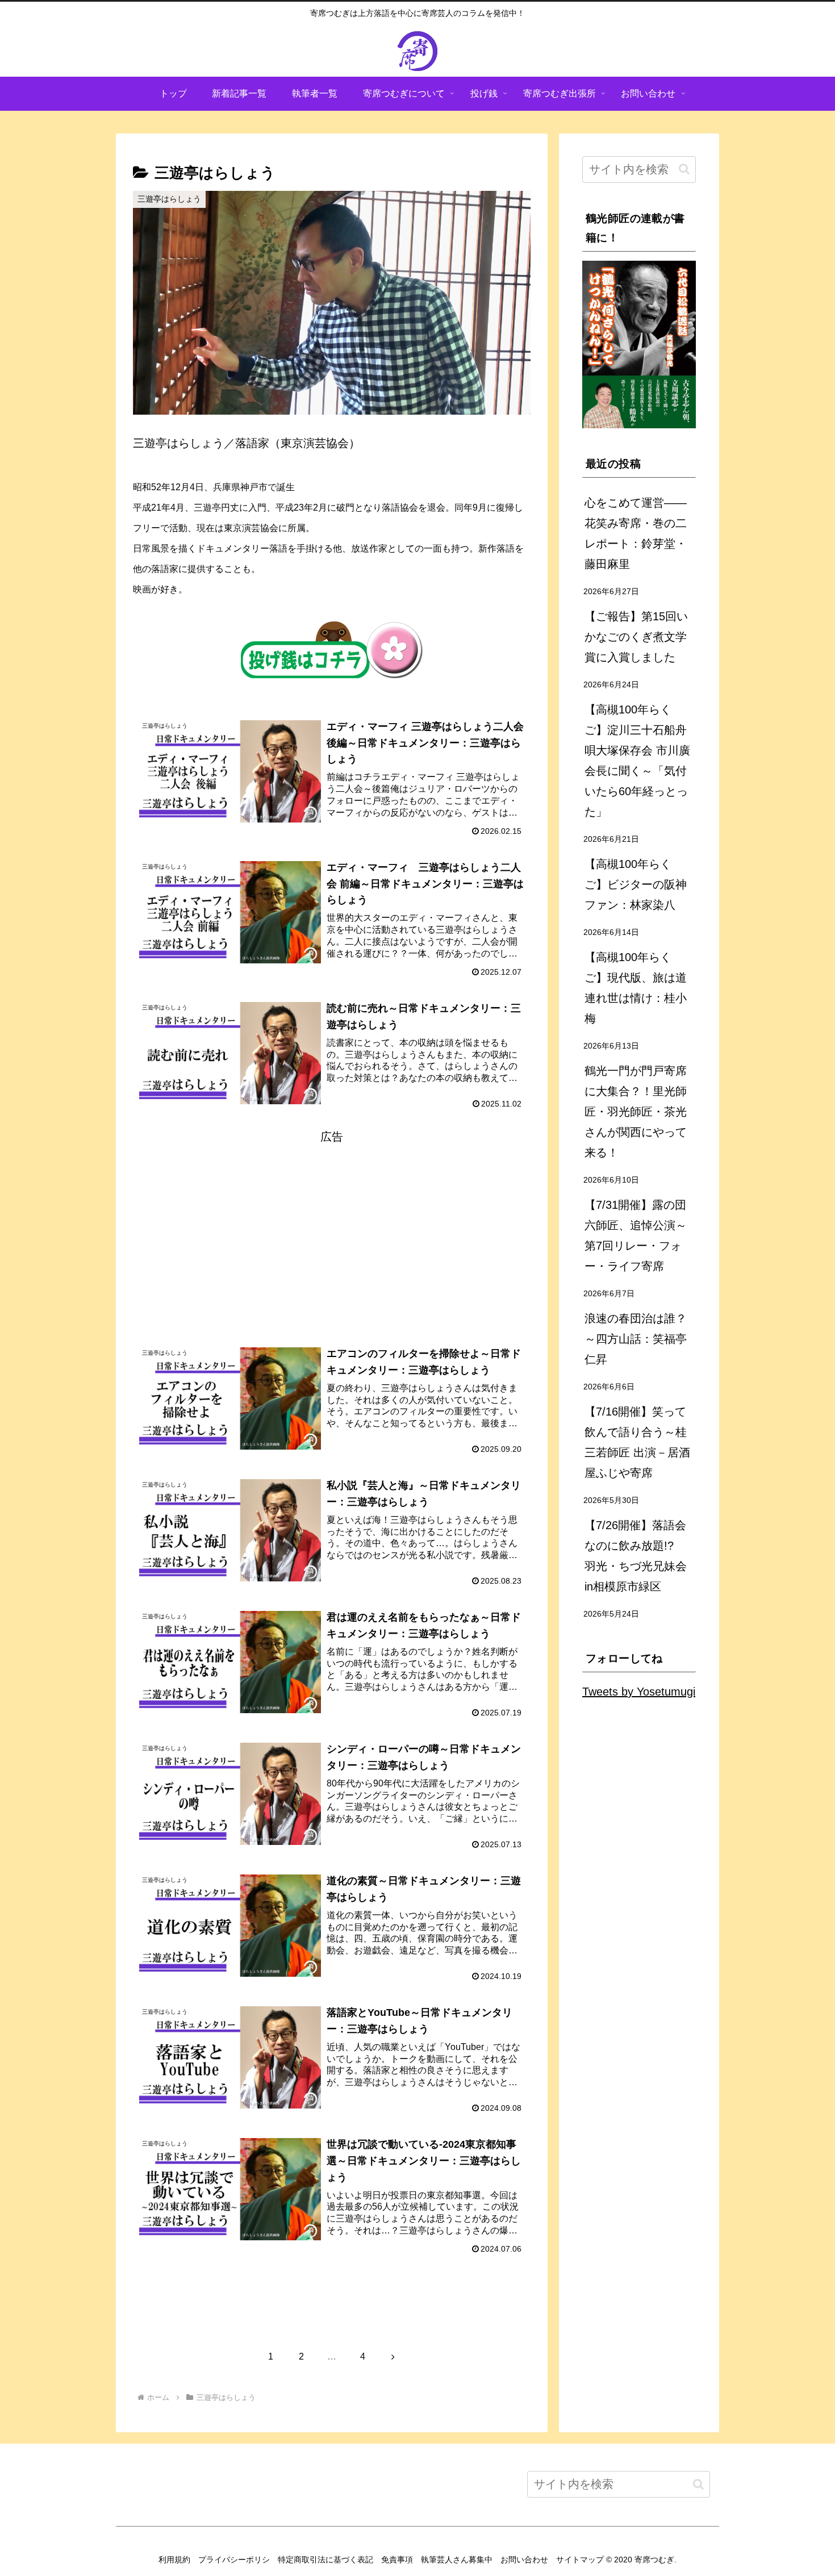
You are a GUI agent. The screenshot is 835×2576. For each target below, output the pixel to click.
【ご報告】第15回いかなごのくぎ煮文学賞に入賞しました (636, 637)
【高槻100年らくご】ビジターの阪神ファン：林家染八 (636, 884)
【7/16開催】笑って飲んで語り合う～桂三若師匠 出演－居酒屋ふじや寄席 (637, 1442)
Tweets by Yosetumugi (639, 1692)
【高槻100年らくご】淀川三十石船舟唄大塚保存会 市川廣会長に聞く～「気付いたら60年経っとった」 (637, 761)
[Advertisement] (332, 1226)
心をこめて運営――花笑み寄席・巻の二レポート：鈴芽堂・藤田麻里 (636, 533)
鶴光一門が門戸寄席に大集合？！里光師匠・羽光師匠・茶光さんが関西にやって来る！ (636, 1112)
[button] (684, 169)
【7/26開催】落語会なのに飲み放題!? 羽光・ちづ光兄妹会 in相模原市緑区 (636, 1556)
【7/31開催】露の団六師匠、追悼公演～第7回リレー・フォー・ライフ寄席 (636, 1235)
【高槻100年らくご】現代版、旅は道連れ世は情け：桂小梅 (636, 988)
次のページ (332, 2312)
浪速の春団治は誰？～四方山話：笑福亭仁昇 (636, 1339)
